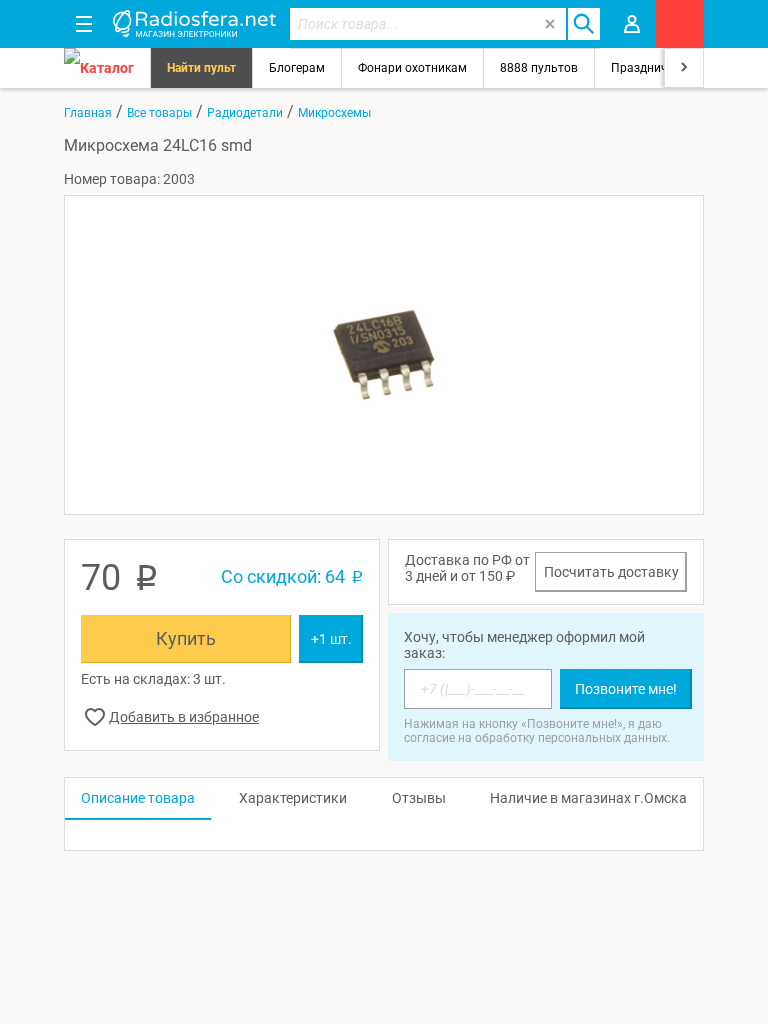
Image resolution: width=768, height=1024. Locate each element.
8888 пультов (539, 68)
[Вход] (632, 24)
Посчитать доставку (611, 572)
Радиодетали (245, 113)
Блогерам (297, 68)
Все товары (159, 113)
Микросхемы (334, 113)
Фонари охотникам (412, 68)
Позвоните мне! (626, 689)
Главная (88, 113)
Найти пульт (201, 68)
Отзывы (419, 798)
